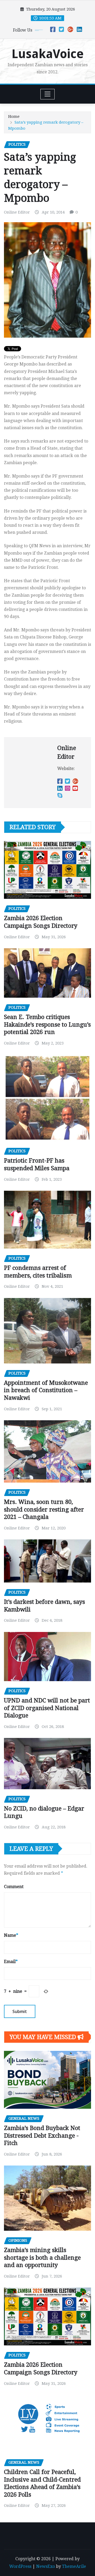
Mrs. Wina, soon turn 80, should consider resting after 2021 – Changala (44, 1509)
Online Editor (17, 212)
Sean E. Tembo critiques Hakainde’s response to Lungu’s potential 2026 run (47, 1025)
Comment (14, 1887)
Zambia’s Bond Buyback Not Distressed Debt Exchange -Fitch (42, 2136)
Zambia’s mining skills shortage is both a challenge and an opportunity (42, 2258)
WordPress (20, 2566)
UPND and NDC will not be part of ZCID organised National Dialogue (47, 1708)
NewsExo (46, 2566)
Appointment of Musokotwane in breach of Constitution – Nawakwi (46, 1390)
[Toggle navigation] (48, 94)
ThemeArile (74, 2566)
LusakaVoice (48, 54)
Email (11, 1962)
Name (11, 1935)
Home (14, 116)
